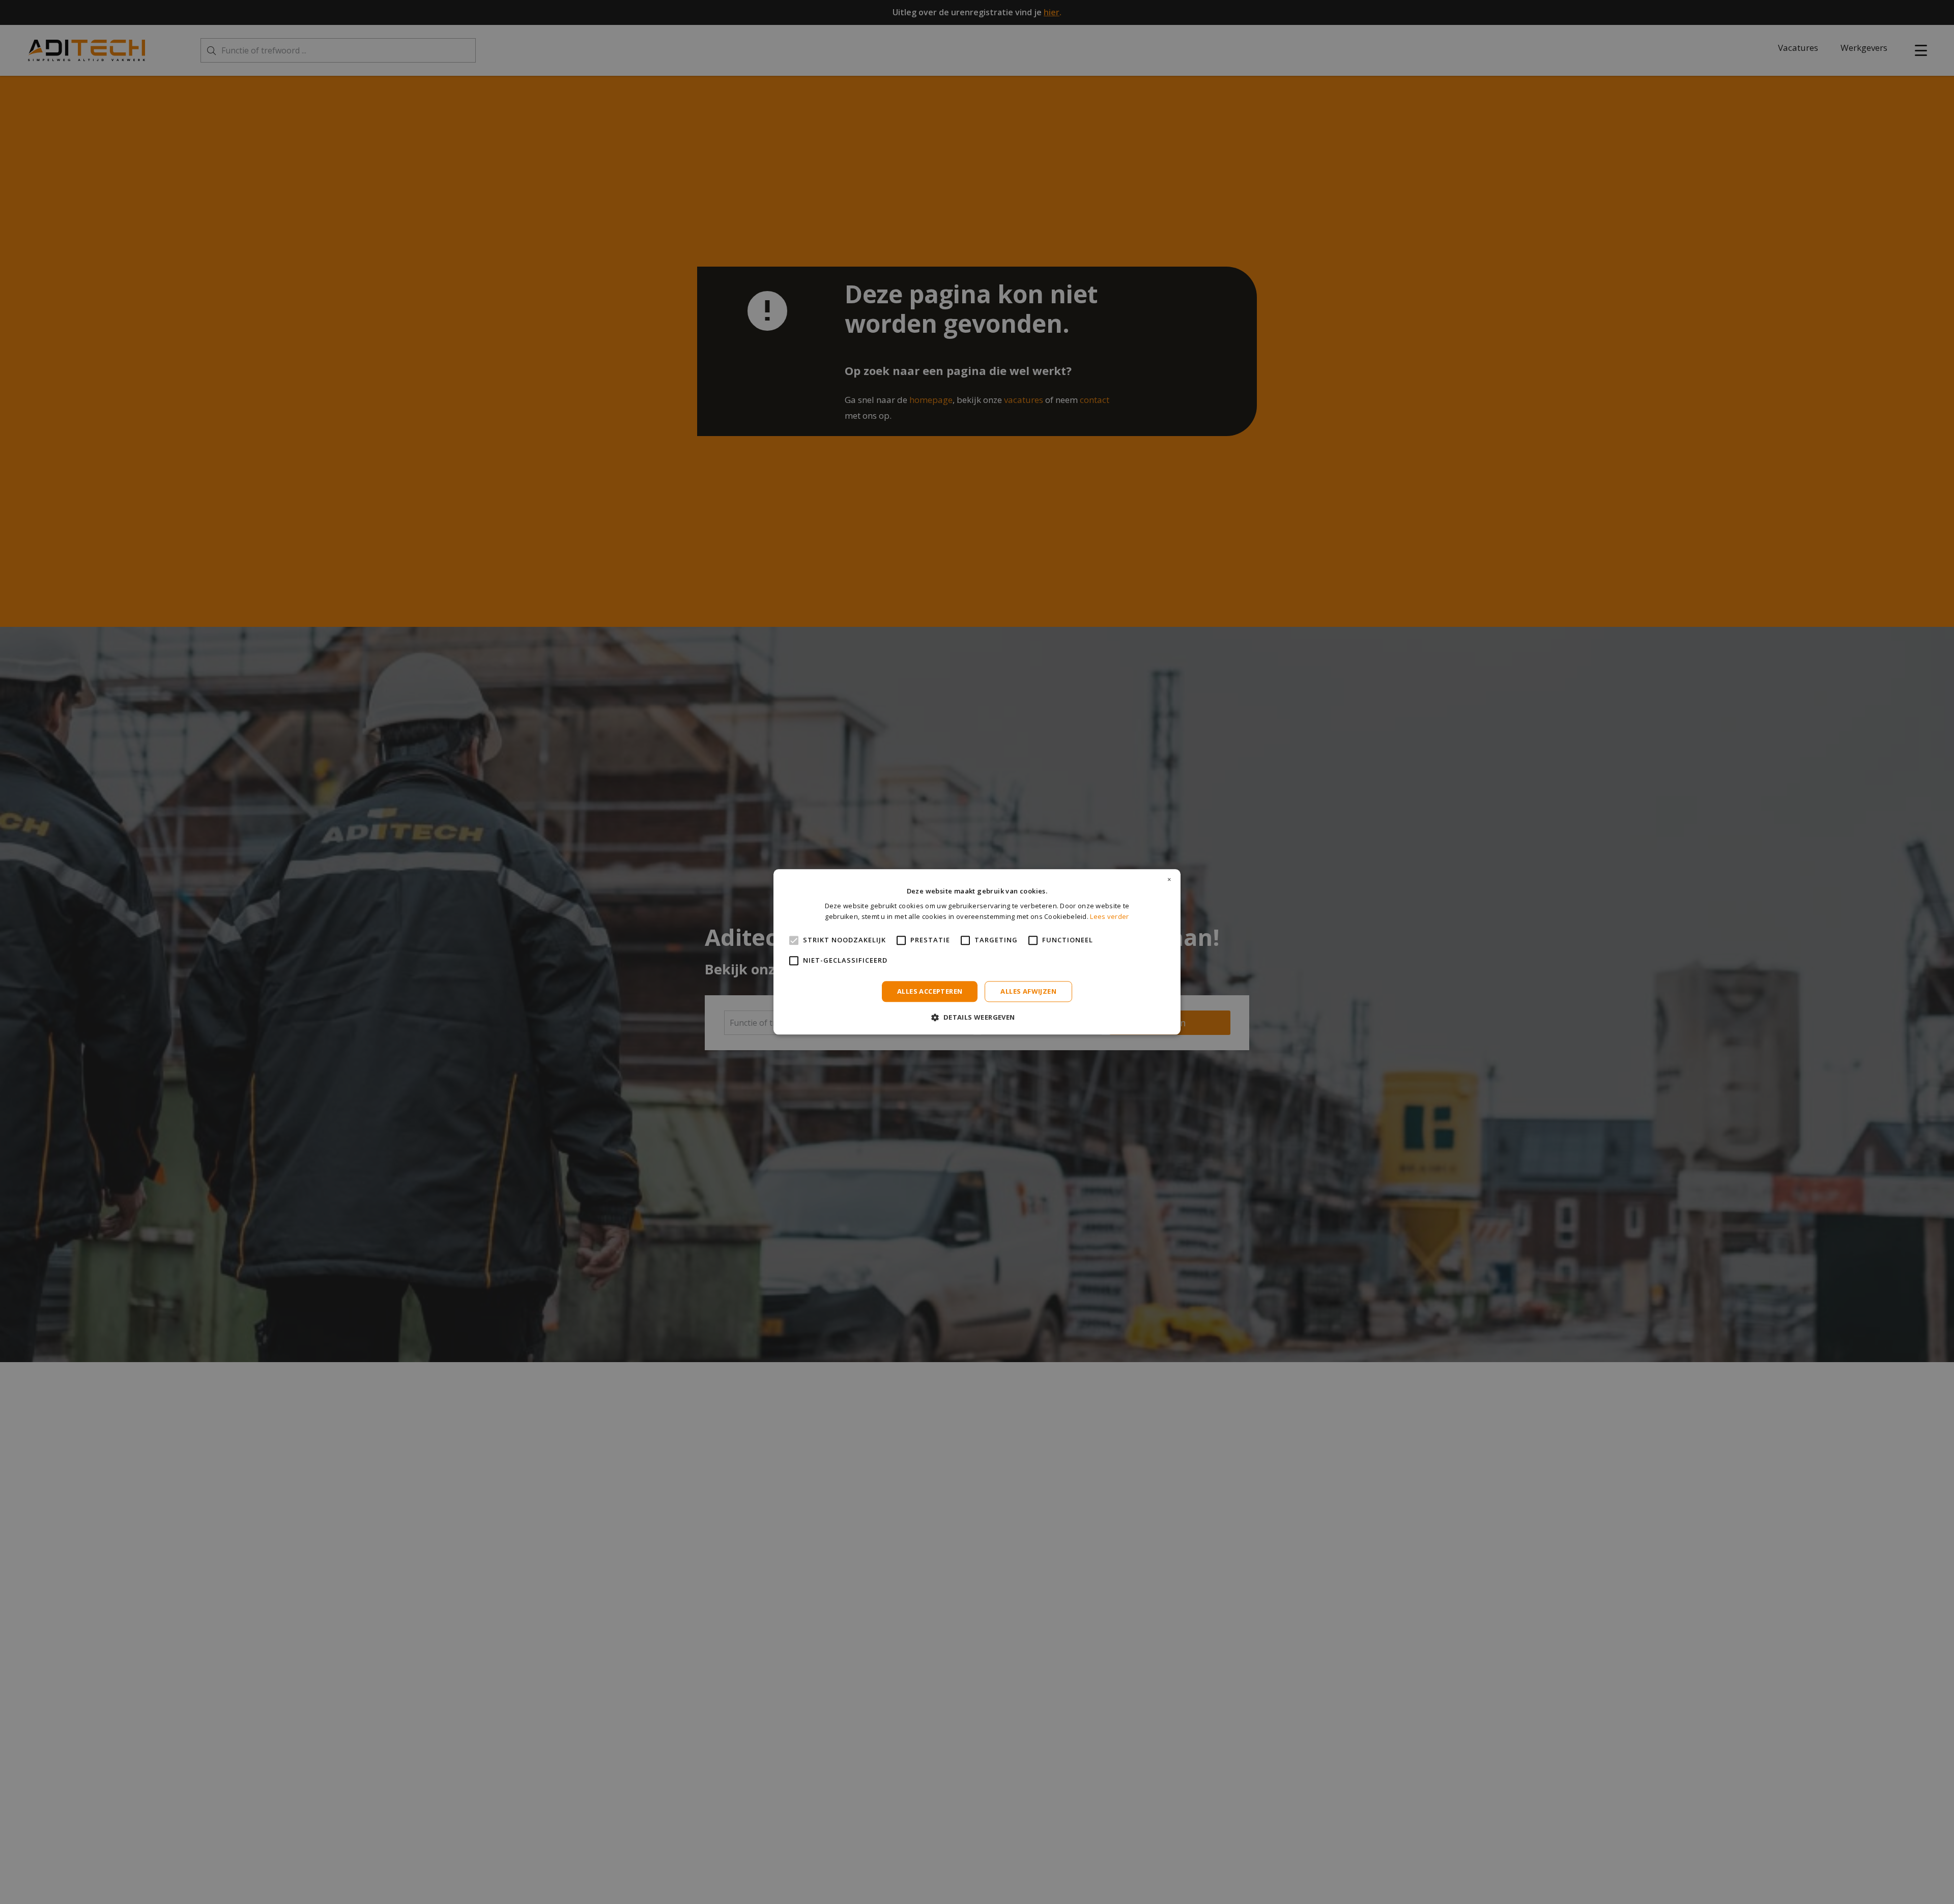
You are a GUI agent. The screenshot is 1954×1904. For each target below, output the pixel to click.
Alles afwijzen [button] (1028, 991)
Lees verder (1109, 917)
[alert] (977, 952)
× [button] (1169, 880)
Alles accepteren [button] (930, 991)
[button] (977, 1017)
